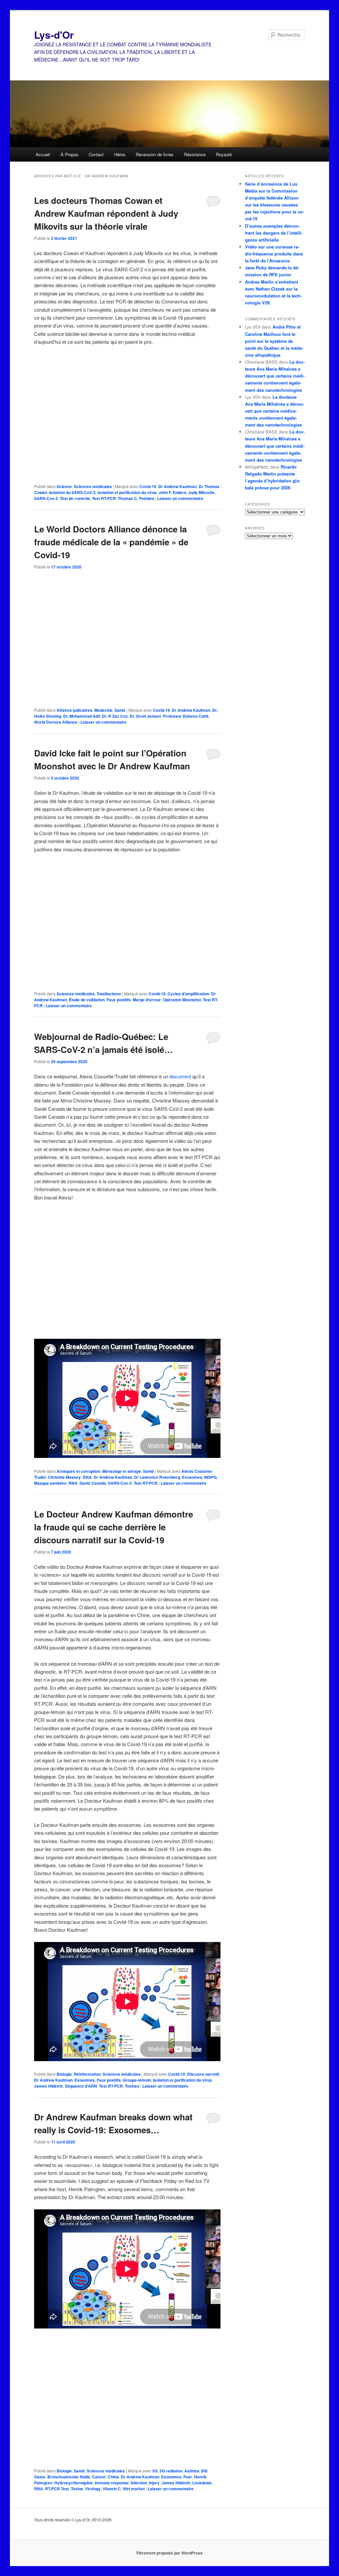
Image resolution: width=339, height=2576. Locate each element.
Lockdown (202, 2483)
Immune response (112, 2483)
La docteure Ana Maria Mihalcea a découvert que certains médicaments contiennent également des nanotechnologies (275, 376)
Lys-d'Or (54, 35)
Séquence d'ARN (81, 2086)
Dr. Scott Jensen (145, 716)
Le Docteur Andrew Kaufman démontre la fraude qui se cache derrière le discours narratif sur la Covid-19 (114, 1527)
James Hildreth (48, 2086)
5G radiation (171, 2471)
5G (155, 2471)
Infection (139, 2483)
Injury (154, 2483)
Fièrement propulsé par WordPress (169, 2553)
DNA (87, 1477)
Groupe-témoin (137, 2080)
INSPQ (210, 1477)
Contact (96, 154)
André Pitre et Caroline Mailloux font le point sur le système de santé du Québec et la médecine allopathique (274, 341)
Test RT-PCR (104, 498)
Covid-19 (148, 486)
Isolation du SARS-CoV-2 (72, 492)
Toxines (132, 2086)
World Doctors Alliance (56, 722)
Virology (93, 2489)
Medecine (103, 710)
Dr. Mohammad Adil (82, 716)
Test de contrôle (75, 498)
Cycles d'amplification (188, 994)
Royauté (224, 154)
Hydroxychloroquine (73, 2483)
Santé (120, 710)
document (180, 1076)
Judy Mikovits (201, 492)
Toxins (77, 2489)
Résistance (195, 154)
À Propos (70, 154)
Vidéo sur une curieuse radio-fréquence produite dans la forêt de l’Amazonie (274, 254)
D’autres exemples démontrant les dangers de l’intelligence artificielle (274, 233)
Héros (120, 154)
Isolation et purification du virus (127, 492)
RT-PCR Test (57, 2489)
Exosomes (192, 1477)
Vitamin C (112, 2489)
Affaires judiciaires (74, 710)
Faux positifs (119, 1000)
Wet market (134, 2489)
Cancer (99, 2477)
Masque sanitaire (50, 1483)
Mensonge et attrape (122, 1471)
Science (64, 486)
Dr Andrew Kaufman (177, 486)
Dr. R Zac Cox (115, 716)
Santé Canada (93, 1483)
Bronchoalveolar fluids (69, 2477)
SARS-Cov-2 (46, 498)
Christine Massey (64, 1477)
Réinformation (87, 2074)
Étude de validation (87, 1000)
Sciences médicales (93, 486)
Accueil (43, 154)
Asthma (192, 2471)
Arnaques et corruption (78, 1471)
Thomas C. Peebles (136, 498)
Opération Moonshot (182, 1000)
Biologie (64, 2074)
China (113, 2477)
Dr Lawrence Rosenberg (157, 1477)
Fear (188, 2477)
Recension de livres (155, 154)
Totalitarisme (109, 994)
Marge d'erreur (147, 1000)
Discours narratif (203, 2074)
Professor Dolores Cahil (186, 716)
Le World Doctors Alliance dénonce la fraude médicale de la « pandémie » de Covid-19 (111, 542)
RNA (73, 1483)
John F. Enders (172, 492)
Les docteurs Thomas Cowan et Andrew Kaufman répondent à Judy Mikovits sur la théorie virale (106, 213)
